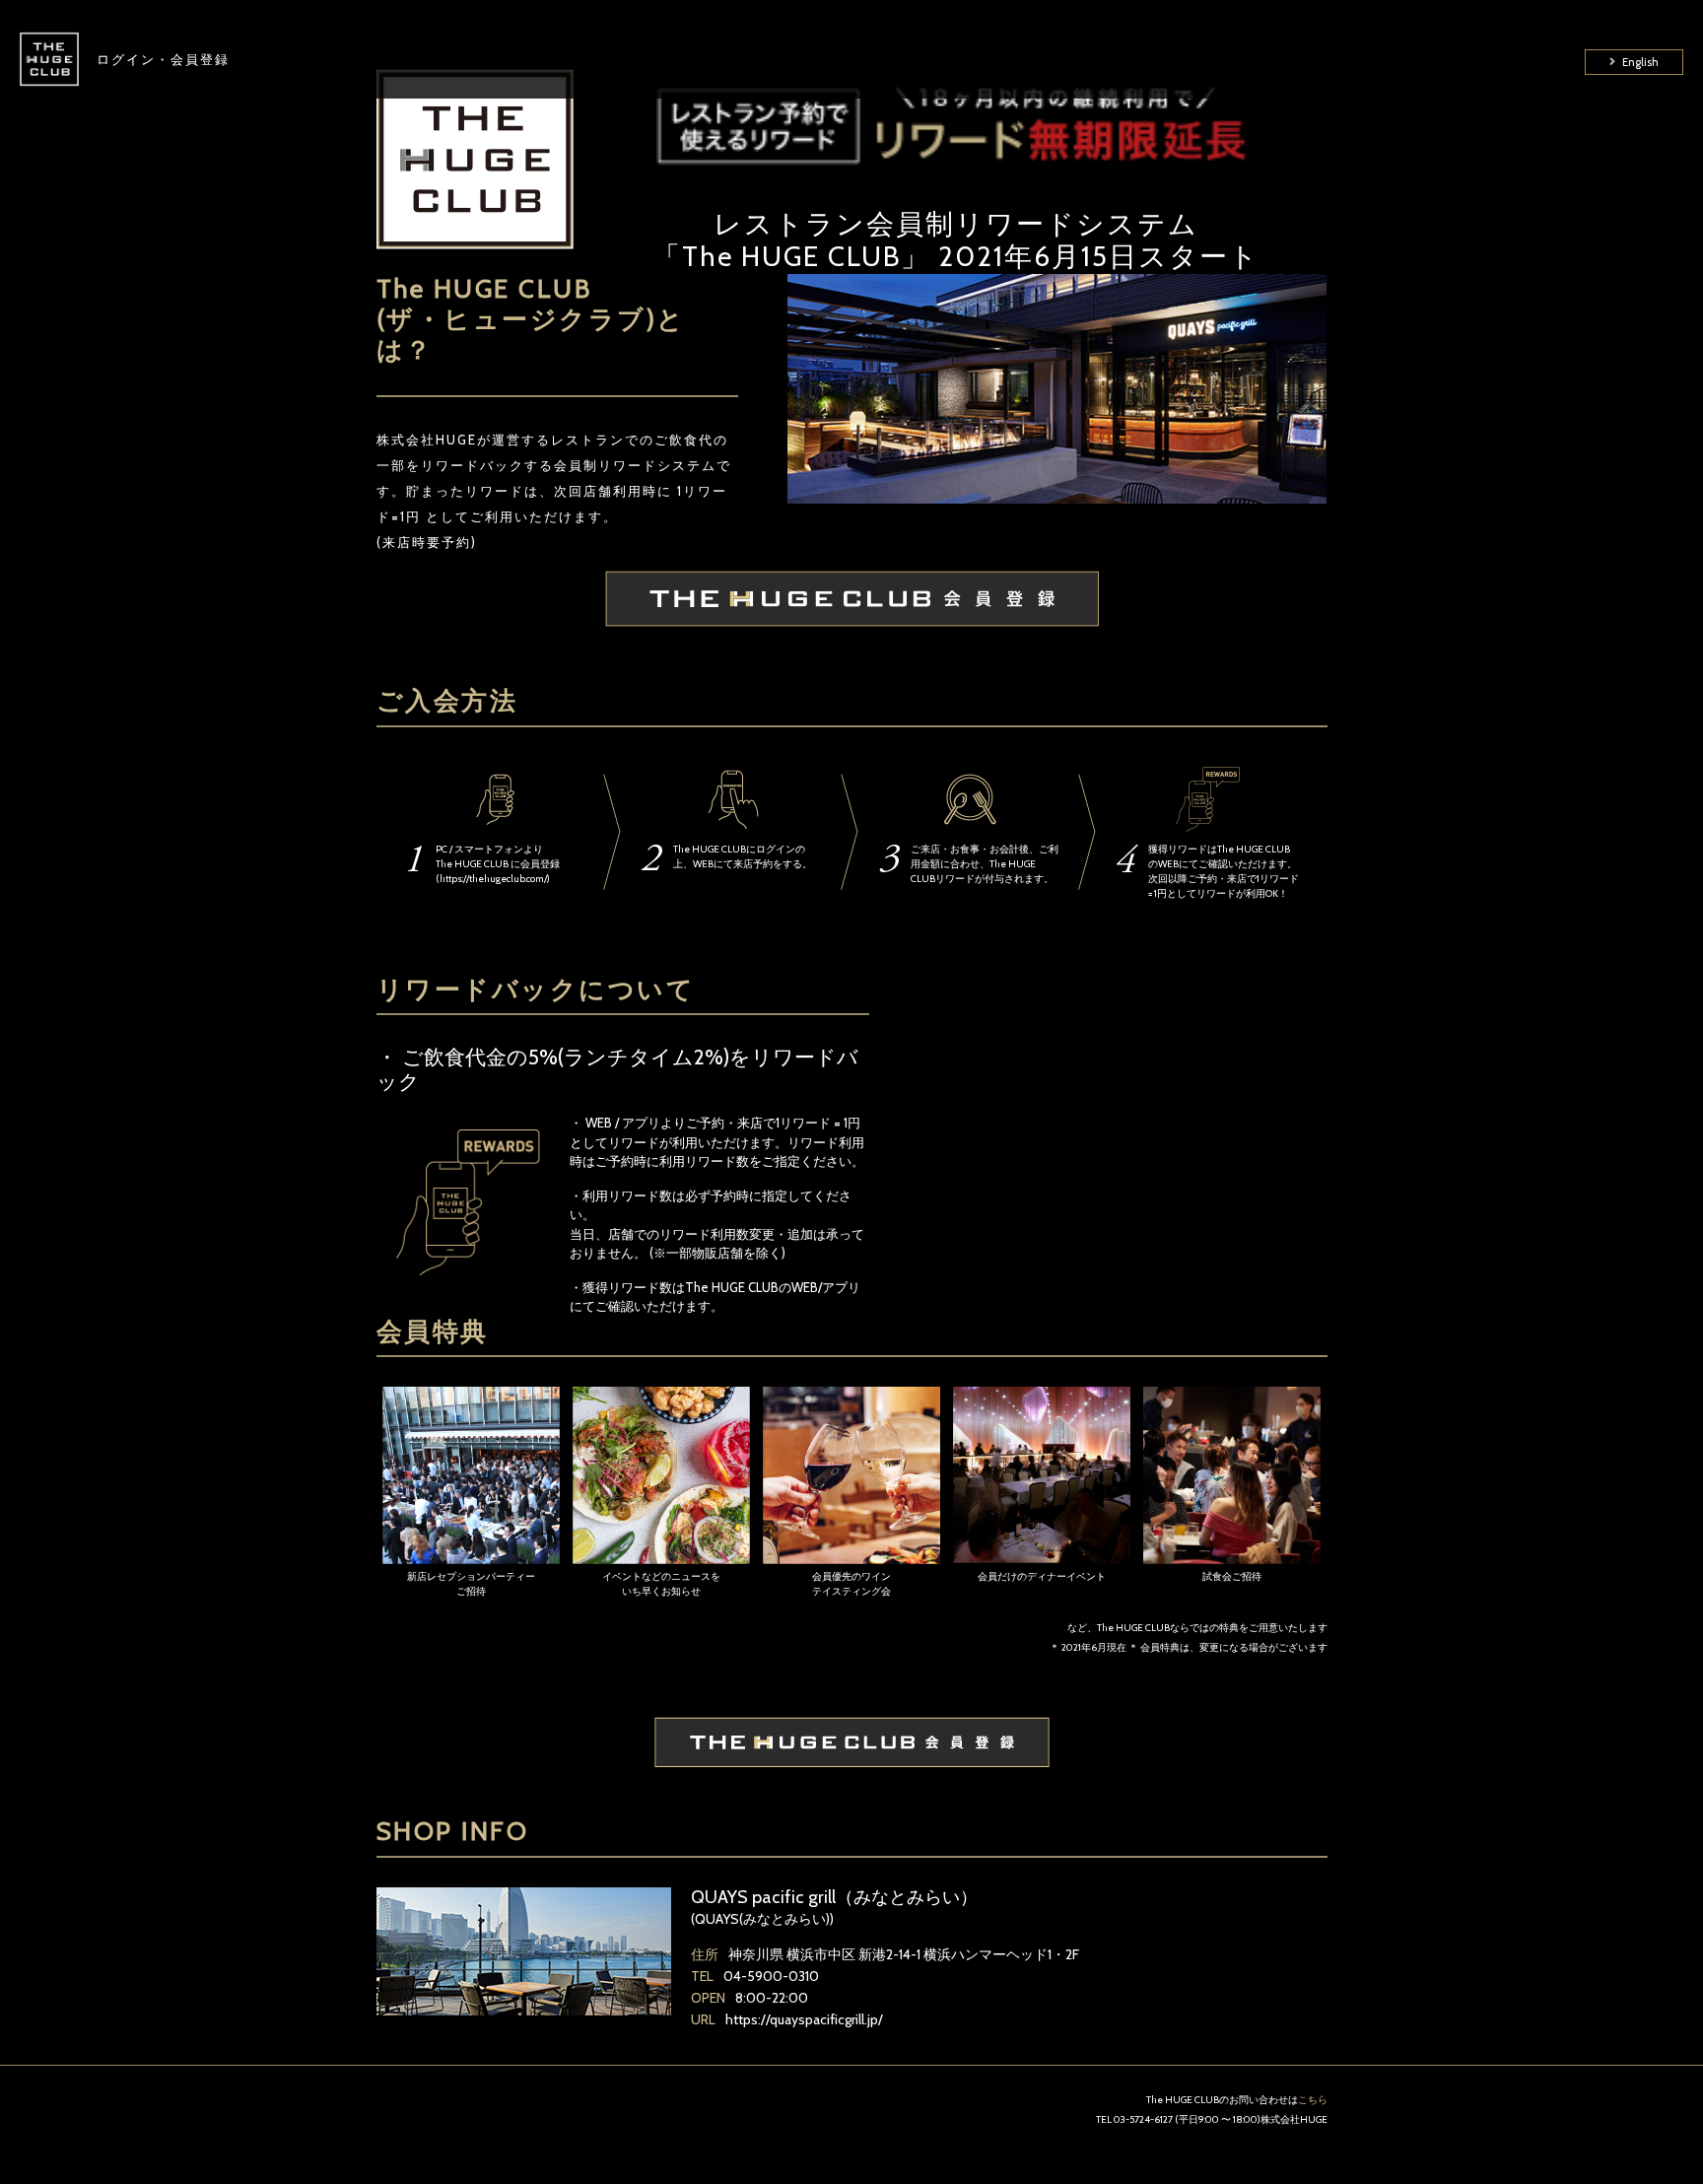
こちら (1313, 2100)
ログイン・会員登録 (163, 59)
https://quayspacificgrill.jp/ (804, 2019)
